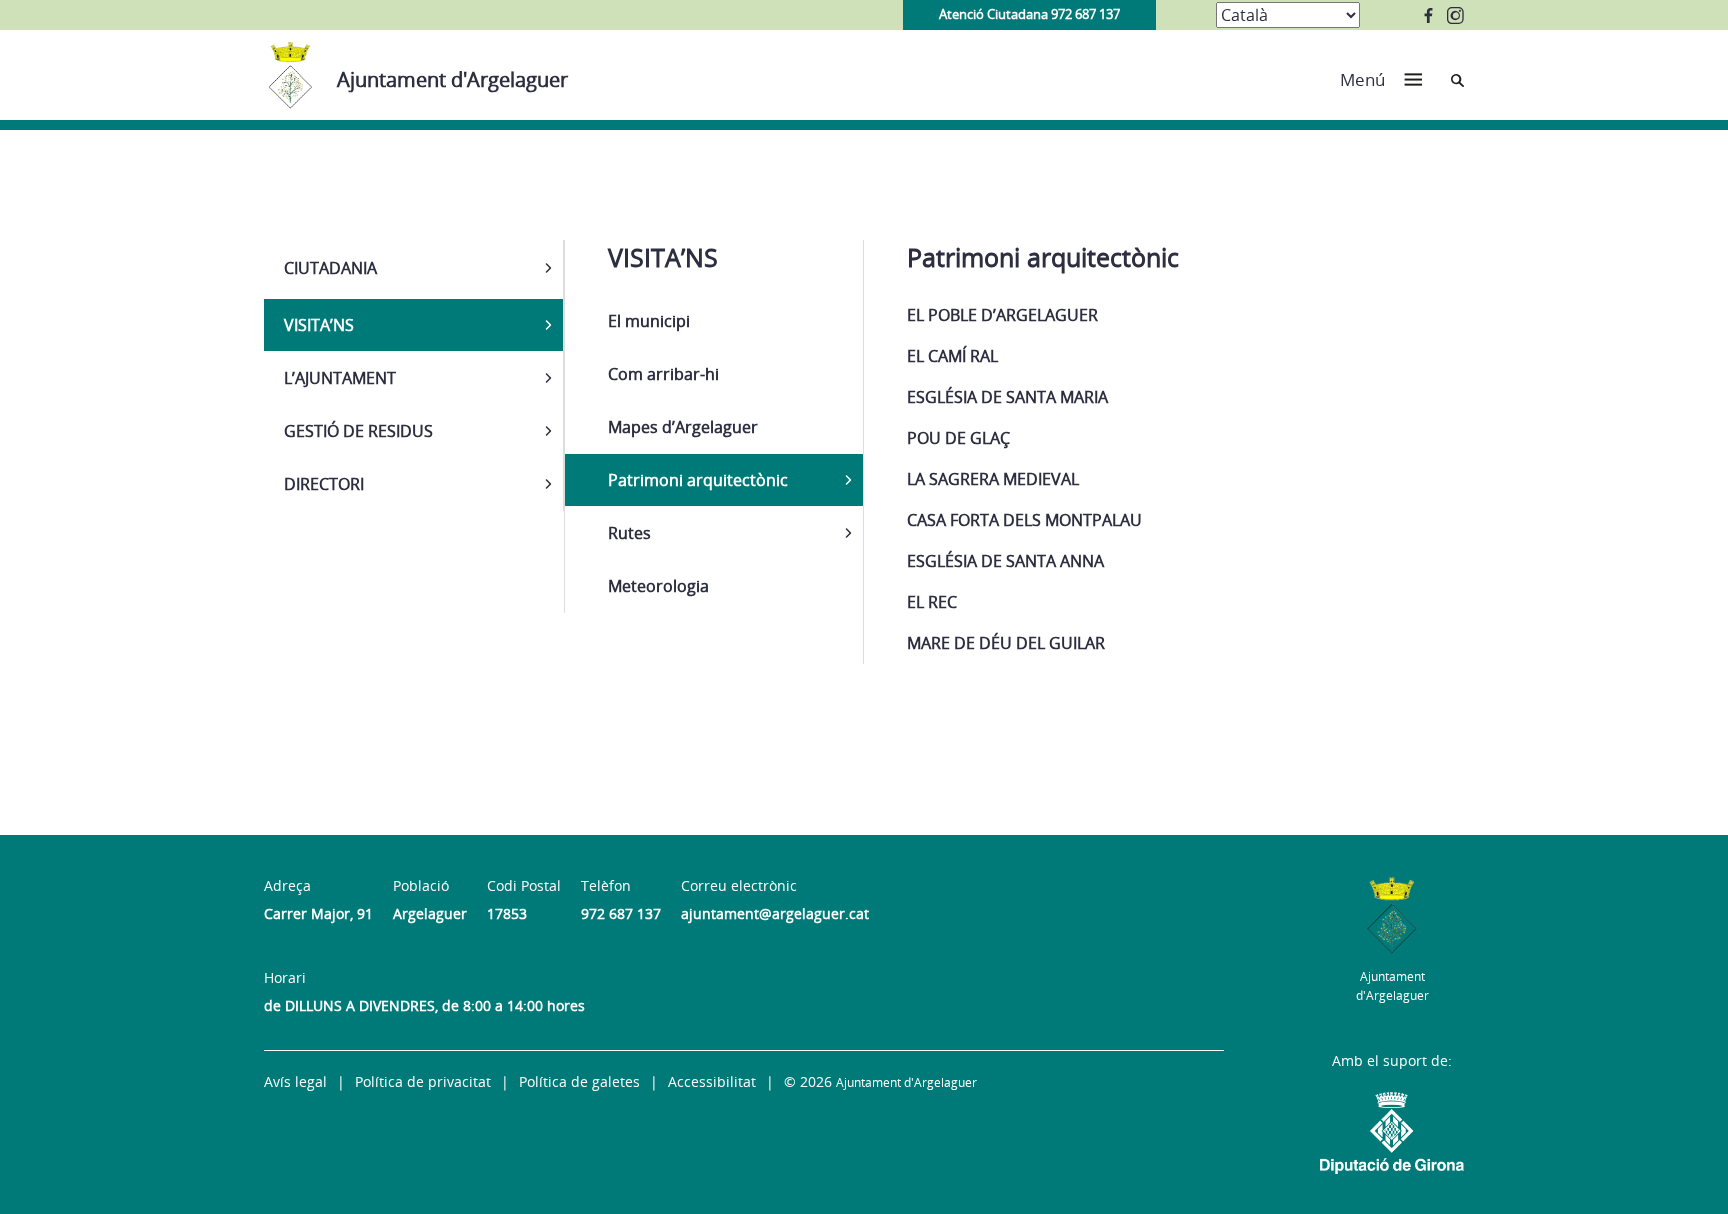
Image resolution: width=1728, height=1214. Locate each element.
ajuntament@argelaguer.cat (775, 913)
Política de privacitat (423, 1081)
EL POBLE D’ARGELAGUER (1002, 315)
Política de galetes (579, 1081)
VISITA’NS (319, 325)
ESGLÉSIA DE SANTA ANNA (1005, 561)
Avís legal (295, 1081)
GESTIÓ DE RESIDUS (358, 431)
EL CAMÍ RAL (952, 356)
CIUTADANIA (330, 268)
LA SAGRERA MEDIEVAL (993, 479)
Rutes (629, 533)
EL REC (932, 602)
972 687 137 (621, 913)
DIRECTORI (324, 484)
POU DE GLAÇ (958, 438)
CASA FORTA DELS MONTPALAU (1024, 520)
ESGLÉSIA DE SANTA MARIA (1007, 397)
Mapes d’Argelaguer (683, 427)
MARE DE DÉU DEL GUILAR (1006, 643)
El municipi (649, 321)
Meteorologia (658, 586)
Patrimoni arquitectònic (698, 480)
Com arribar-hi (663, 374)
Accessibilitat (712, 1081)
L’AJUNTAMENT (340, 378)
